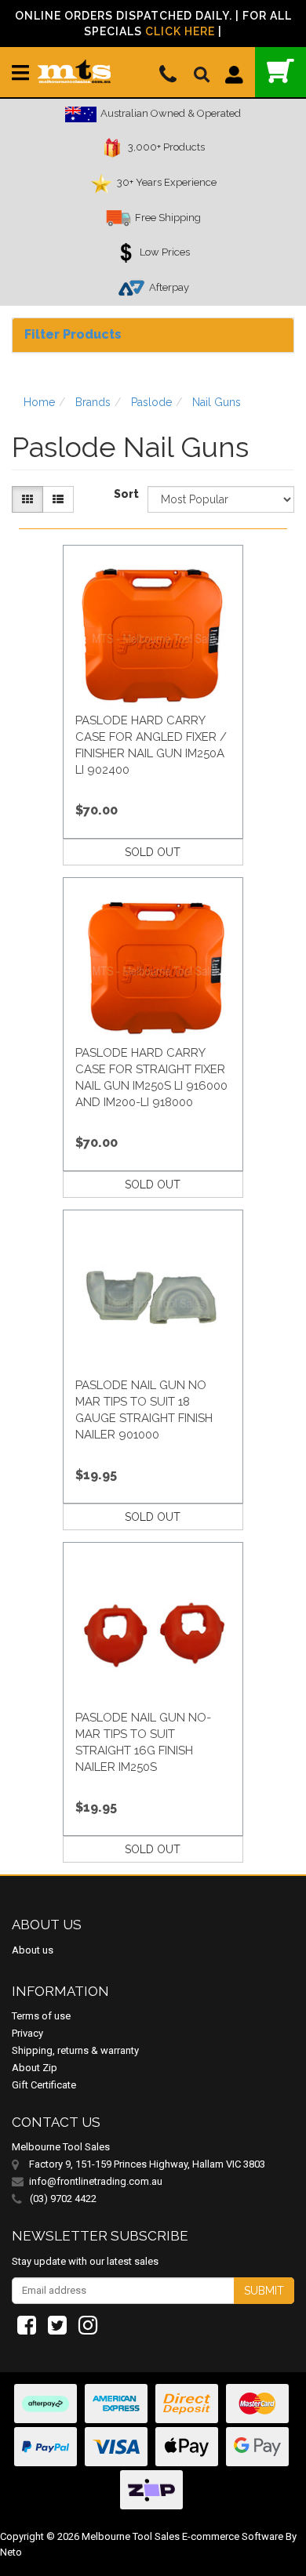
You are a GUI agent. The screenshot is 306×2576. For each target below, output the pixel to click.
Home (39, 402)
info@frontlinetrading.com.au (96, 2181)
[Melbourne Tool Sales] (74, 65)
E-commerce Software (233, 2536)
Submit (264, 2291)
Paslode (151, 402)
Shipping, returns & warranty (75, 2050)
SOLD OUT (153, 852)
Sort (125, 494)
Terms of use (41, 2016)
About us (33, 1950)
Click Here (180, 31)
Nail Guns (217, 402)
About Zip (35, 2068)
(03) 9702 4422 (62, 2199)
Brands (93, 402)
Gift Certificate (44, 2085)
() (280, 72)
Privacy (27, 2033)
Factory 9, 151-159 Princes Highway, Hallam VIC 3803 (147, 2164)
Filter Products (73, 334)
